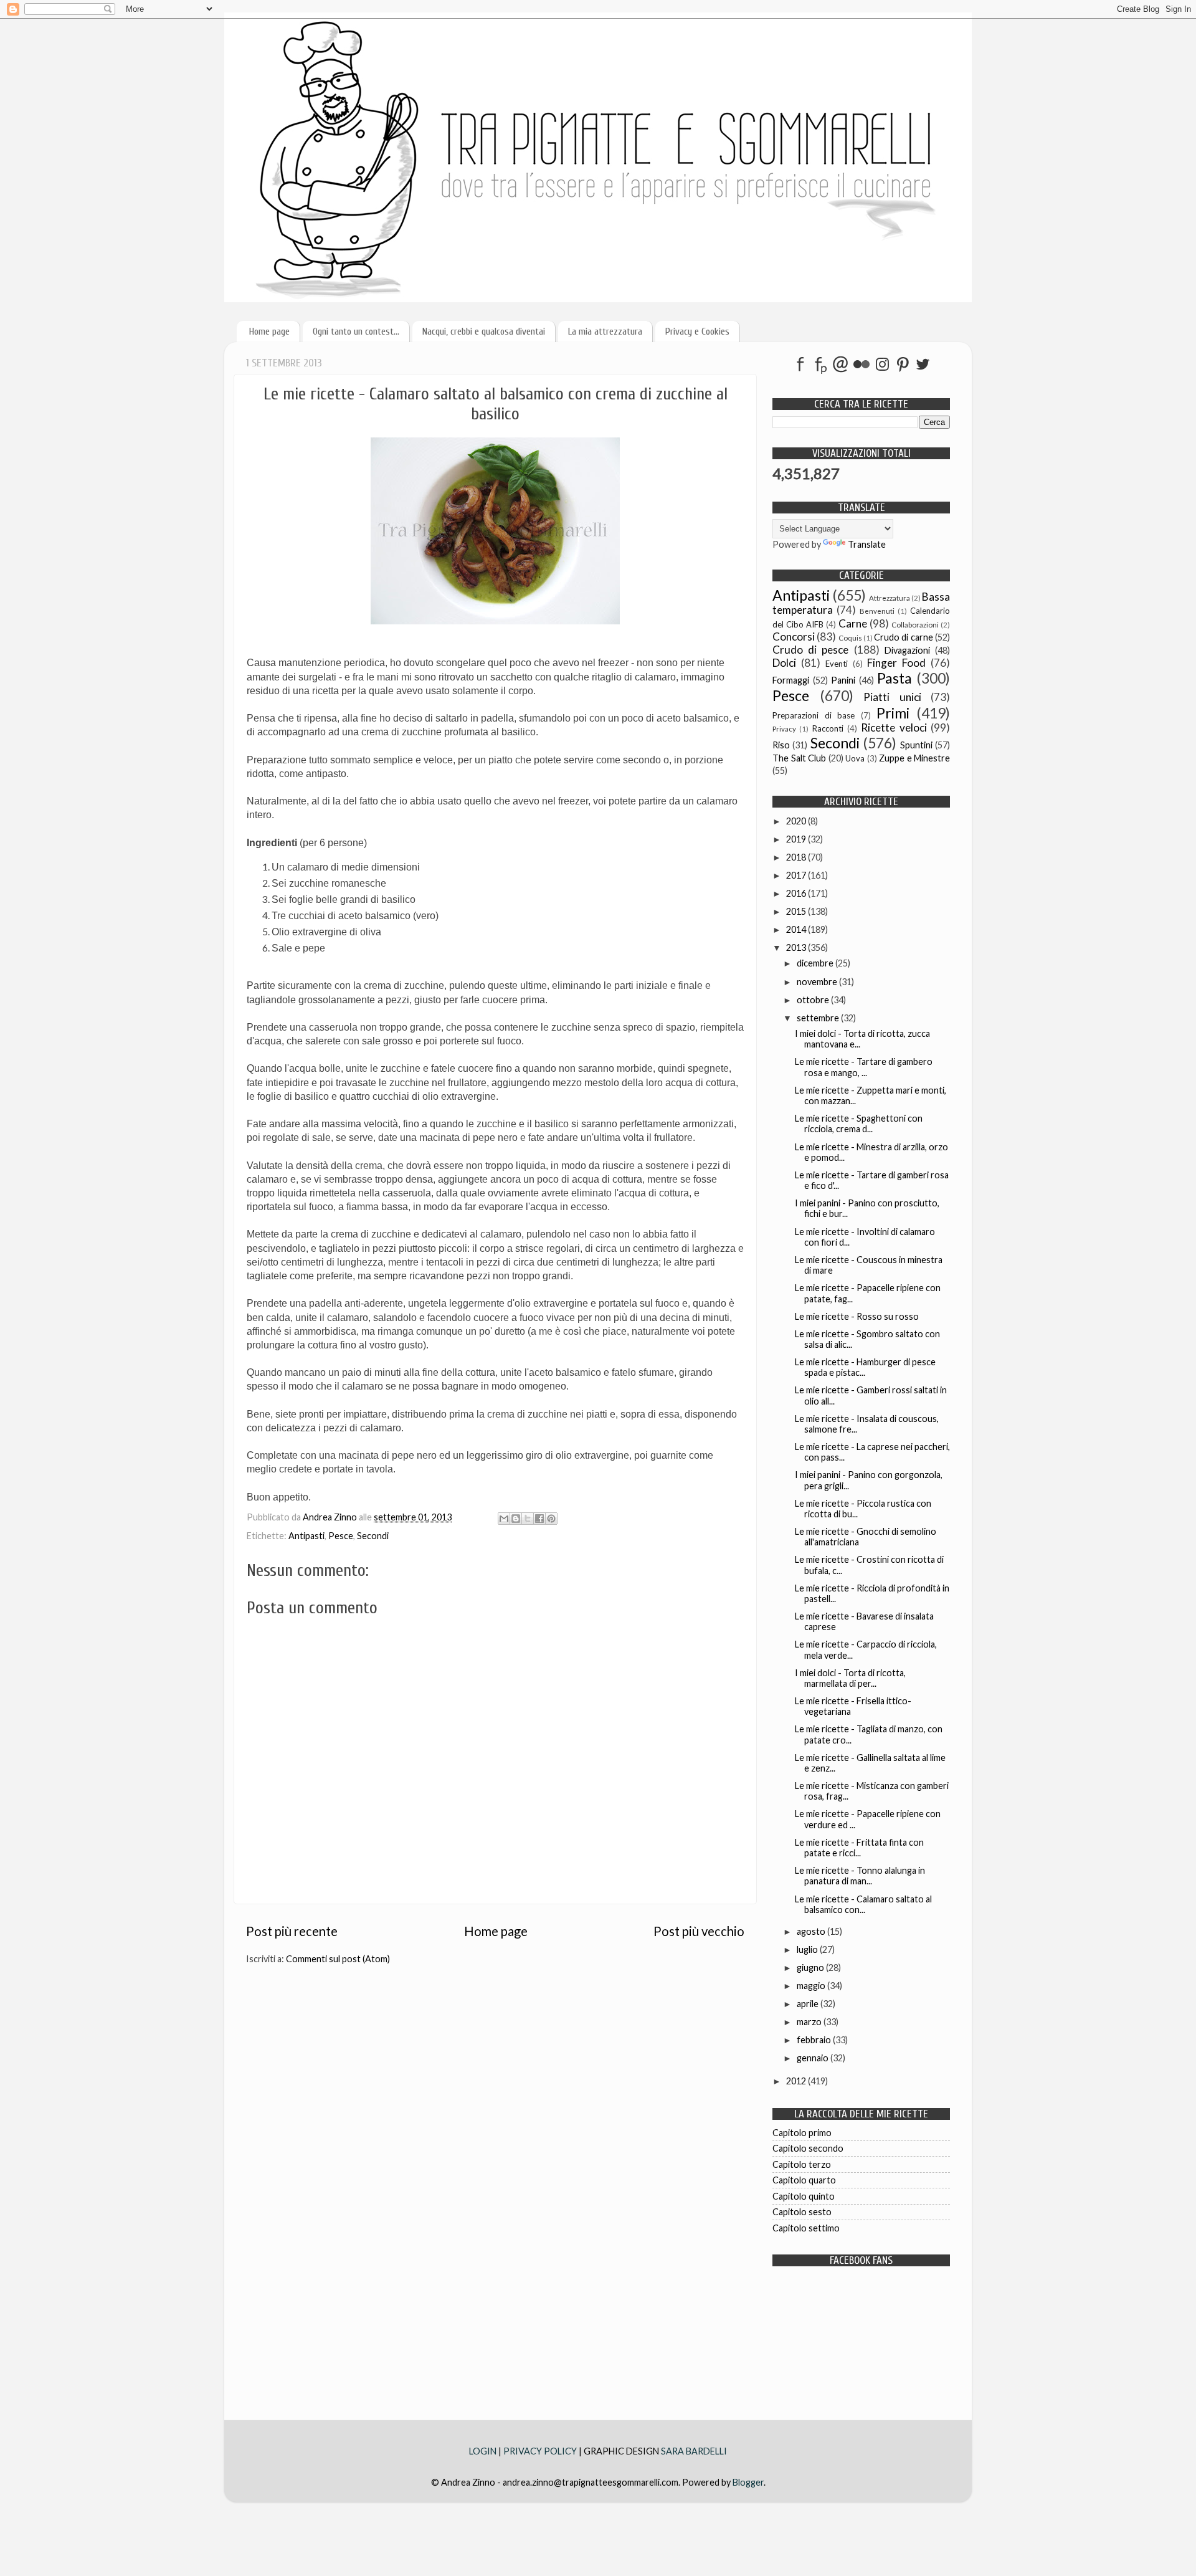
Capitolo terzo (802, 2164)
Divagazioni (907, 650)
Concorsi (794, 637)
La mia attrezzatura (605, 332)
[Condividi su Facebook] (539, 1519)
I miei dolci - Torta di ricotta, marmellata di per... (850, 1678)
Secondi (373, 1536)
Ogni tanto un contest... (356, 332)
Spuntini (916, 745)
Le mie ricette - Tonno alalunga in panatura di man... (860, 1876)
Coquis (850, 638)
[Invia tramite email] (504, 1519)
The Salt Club (799, 758)
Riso (781, 745)
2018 (797, 857)
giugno (811, 1968)
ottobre (814, 1000)
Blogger (748, 2482)
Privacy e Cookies (697, 332)
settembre (819, 1018)
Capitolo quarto (804, 2180)
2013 (797, 947)
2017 (797, 875)
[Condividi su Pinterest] (551, 1519)
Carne (853, 623)
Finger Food (896, 663)
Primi (893, 713)
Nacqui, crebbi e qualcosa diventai (484, 332)
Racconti (828, 728)
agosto (812, 1931)
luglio (808, 1949)
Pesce (341, 1536)
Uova (855, 758)
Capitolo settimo (806, 2228)
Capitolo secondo (808, 2148)
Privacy (784, 729)
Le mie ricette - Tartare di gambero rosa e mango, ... (864, 1067)
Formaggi (791, 680)
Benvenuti (877, 611)
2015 (797, 911)
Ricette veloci (894, 727)
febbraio (815, 2040)
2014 (797, 929)
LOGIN (484, 2451)
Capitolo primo (802, 2133)
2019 (797, 839)
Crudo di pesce (810, 650)
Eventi (837, 664)
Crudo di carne (904, 637)
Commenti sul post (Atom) (338, 1959)
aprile (809, 2004)
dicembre (816, 963)
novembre (818, 982)
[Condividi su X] (528, 1519)
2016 (797, 893)
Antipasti (306, 1536)
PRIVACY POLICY (540, 2451)
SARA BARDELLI (694, 2451)
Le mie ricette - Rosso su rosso (857, 1316)
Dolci (784, 663)
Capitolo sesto (802, 2212)
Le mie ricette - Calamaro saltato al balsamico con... (863, 1904)
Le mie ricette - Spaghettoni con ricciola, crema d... (859, 1123)
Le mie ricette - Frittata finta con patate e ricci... (859, 1848)
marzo (810, 2022)
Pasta (895, 678)
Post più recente (292, 1931)
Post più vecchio (699, 1931)
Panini (843, 680)
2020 (797, 821)
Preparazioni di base (814, 715)
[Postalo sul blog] (516, 1519)
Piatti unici (892, 697)
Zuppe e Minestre (914, 758)
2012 (797, 2081)
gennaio (814, 2058)
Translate (867, 544)
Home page (269, 332)
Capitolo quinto (804, 2196)
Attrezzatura (890, 598)
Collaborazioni (915, 625)
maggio (812, 1986)
